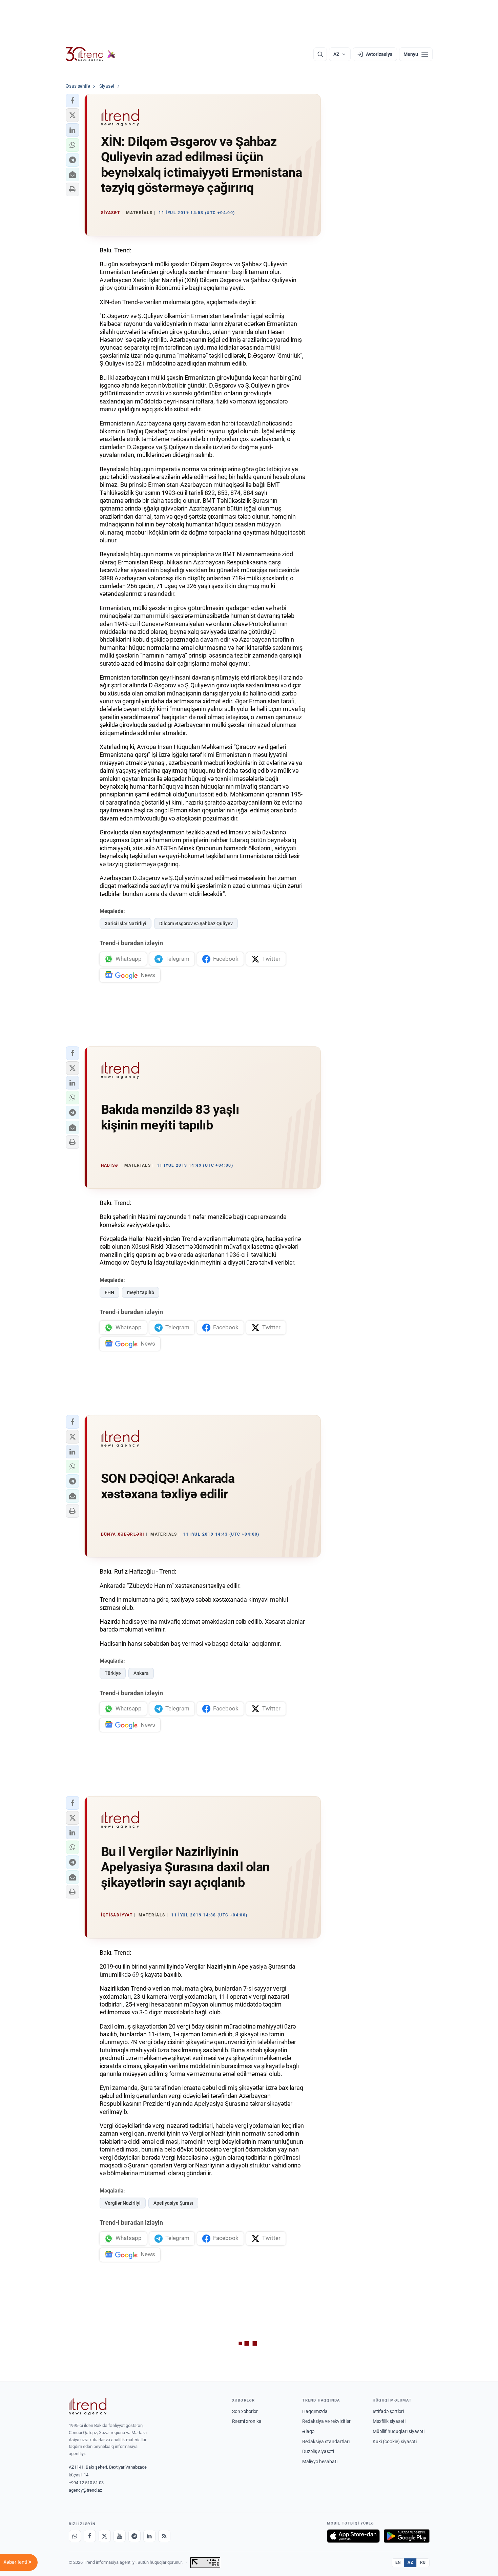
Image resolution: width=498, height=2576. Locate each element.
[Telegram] (134, 2536)
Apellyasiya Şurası (173, 2203)
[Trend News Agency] (88, 2407)
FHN (109, 1292)
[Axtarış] (320, 54)
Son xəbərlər (245, 2411)
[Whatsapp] (75, 2536)
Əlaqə (308, 2431)
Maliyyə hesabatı (320, 2461)
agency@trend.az (85, 2490)
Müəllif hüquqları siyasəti (399, 2431)
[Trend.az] (91, 54)
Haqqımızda (315, 2411)
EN (398, 2562)
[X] (105, 2536)
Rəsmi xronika (247, 2421)
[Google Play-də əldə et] (407, 2536)
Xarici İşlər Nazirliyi (126, 923)
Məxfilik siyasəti (389, 2421)
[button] (72, 101)
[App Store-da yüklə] (353, 2536)
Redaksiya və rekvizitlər (326, 2421)
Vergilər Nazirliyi (123, 2203)
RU (423, 2562)
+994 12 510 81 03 (86, 2483)
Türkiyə (113, 1673)
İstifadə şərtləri (388, 2411)
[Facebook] (90, 2536)
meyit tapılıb (141, 1292)
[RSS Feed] (164, 2536)
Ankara (141, 1673)
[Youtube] (120, 2536)
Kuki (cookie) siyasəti (395, 2442)
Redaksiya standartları (326, 2442)
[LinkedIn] (149, 2536)
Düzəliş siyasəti (318, 2451)
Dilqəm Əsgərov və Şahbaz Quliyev (196, 923)
